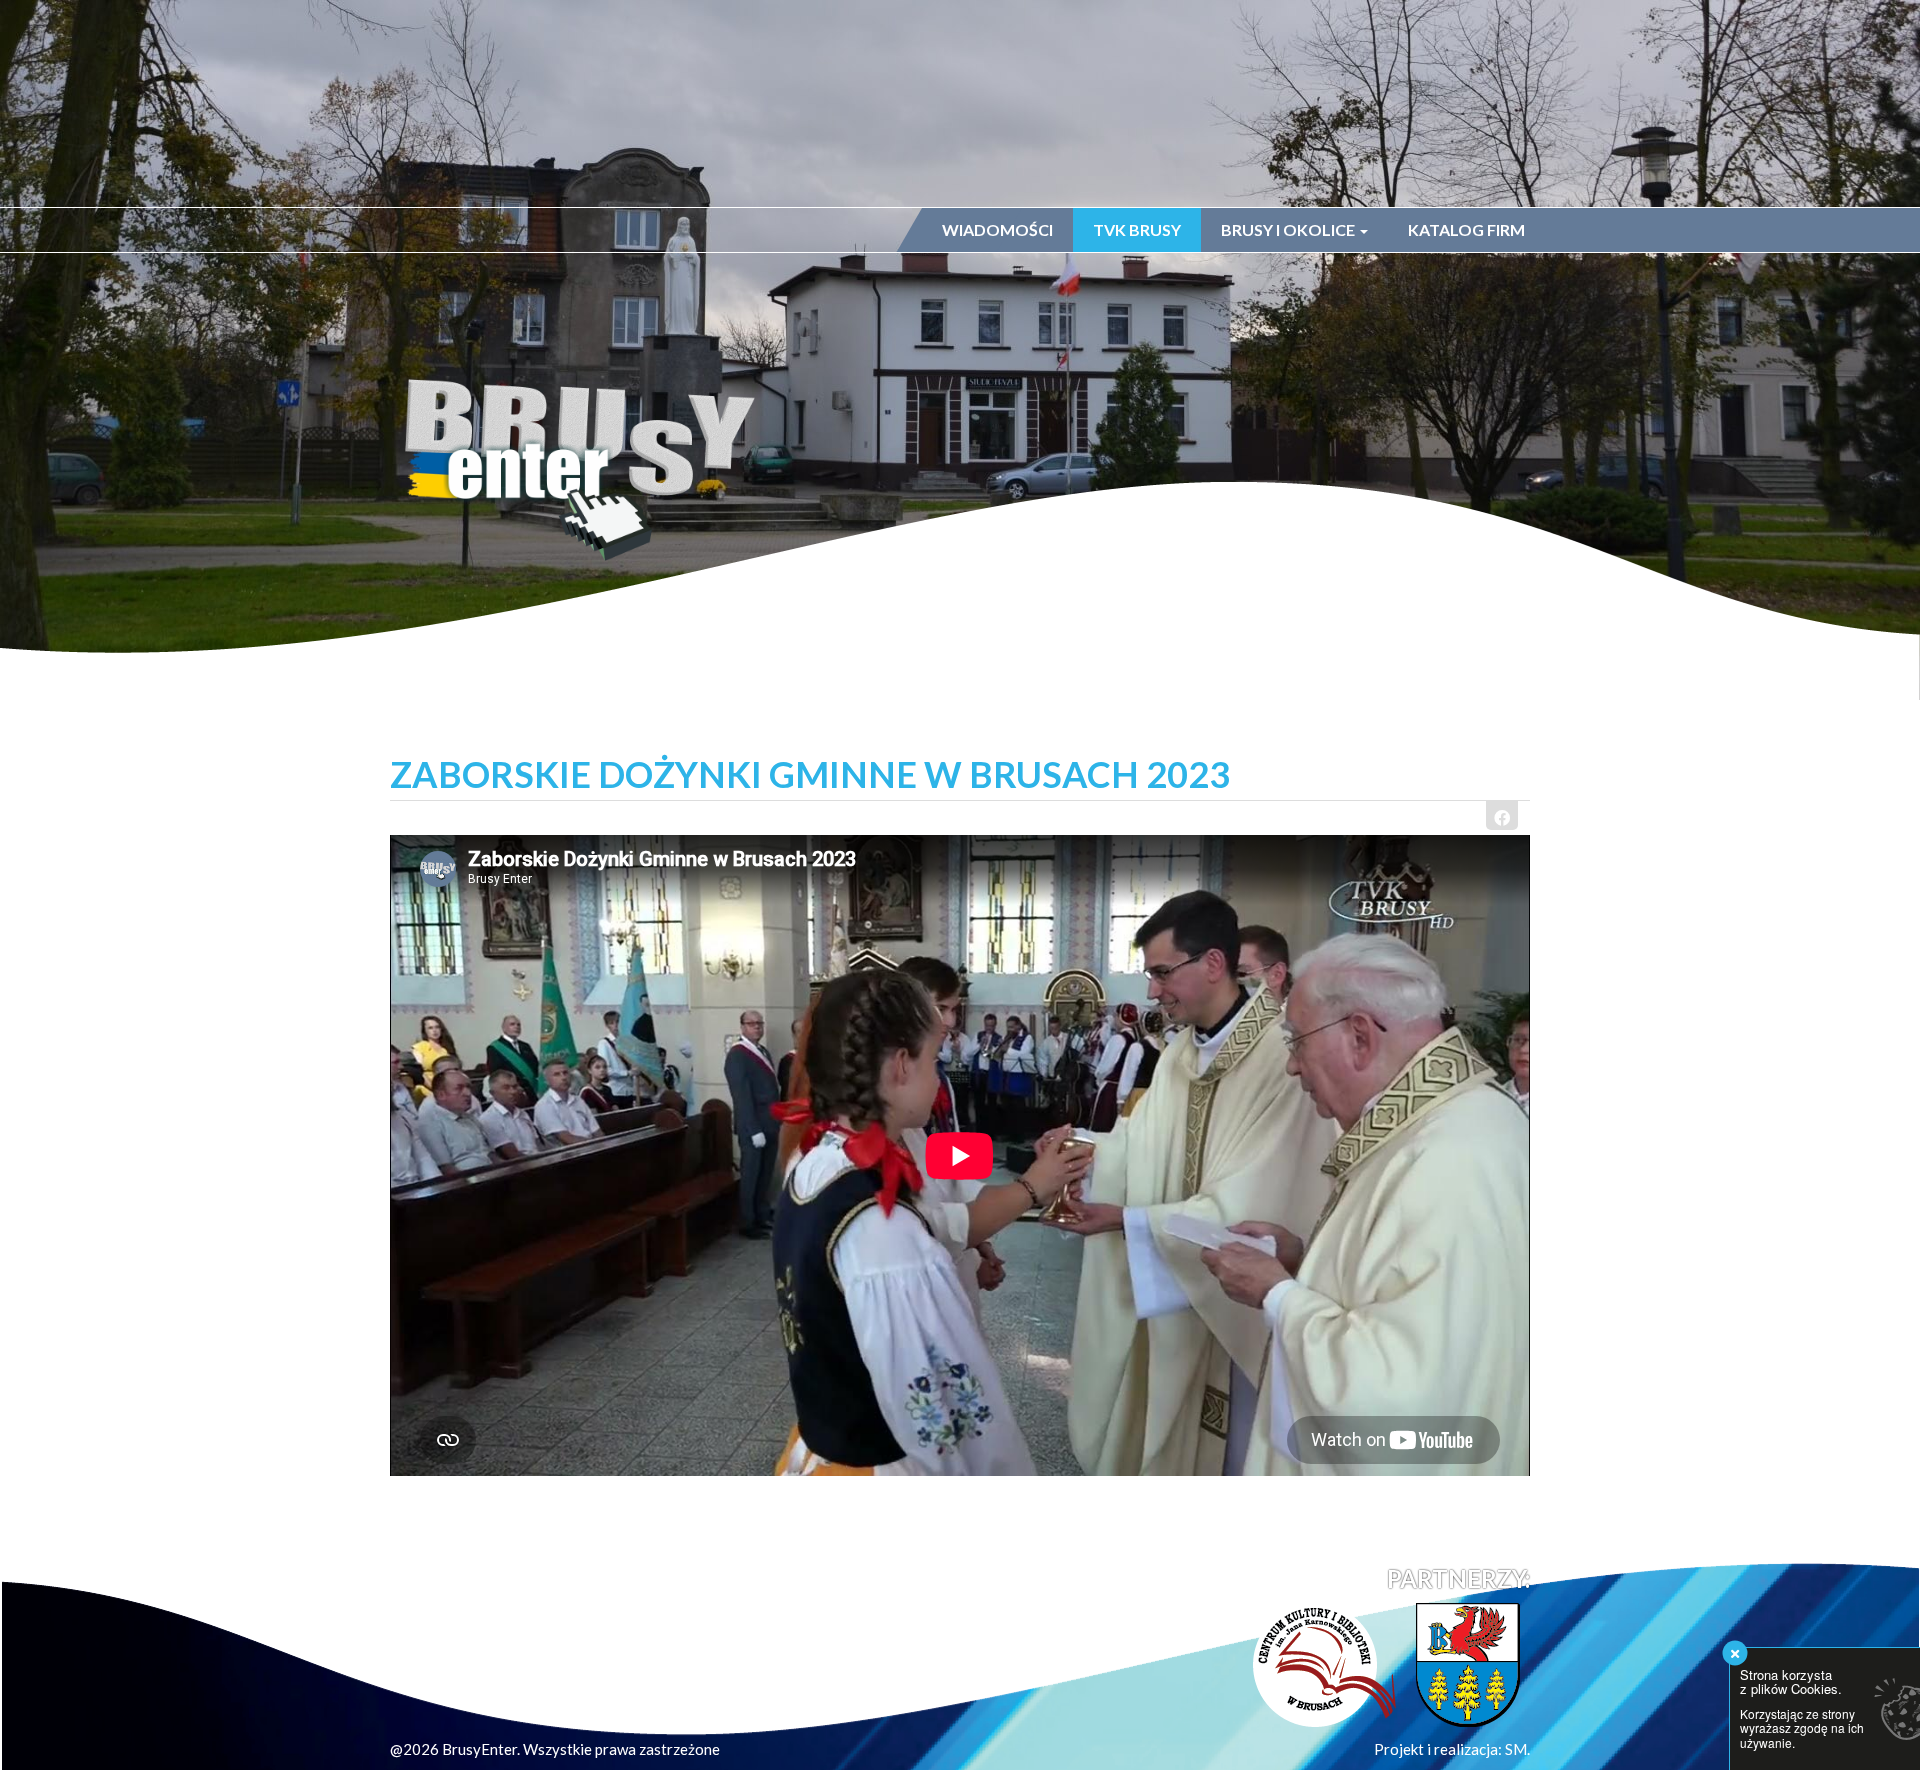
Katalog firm (1466, 229)
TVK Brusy (1137, 229)
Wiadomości (997, 229)
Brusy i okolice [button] (1289, 229)
